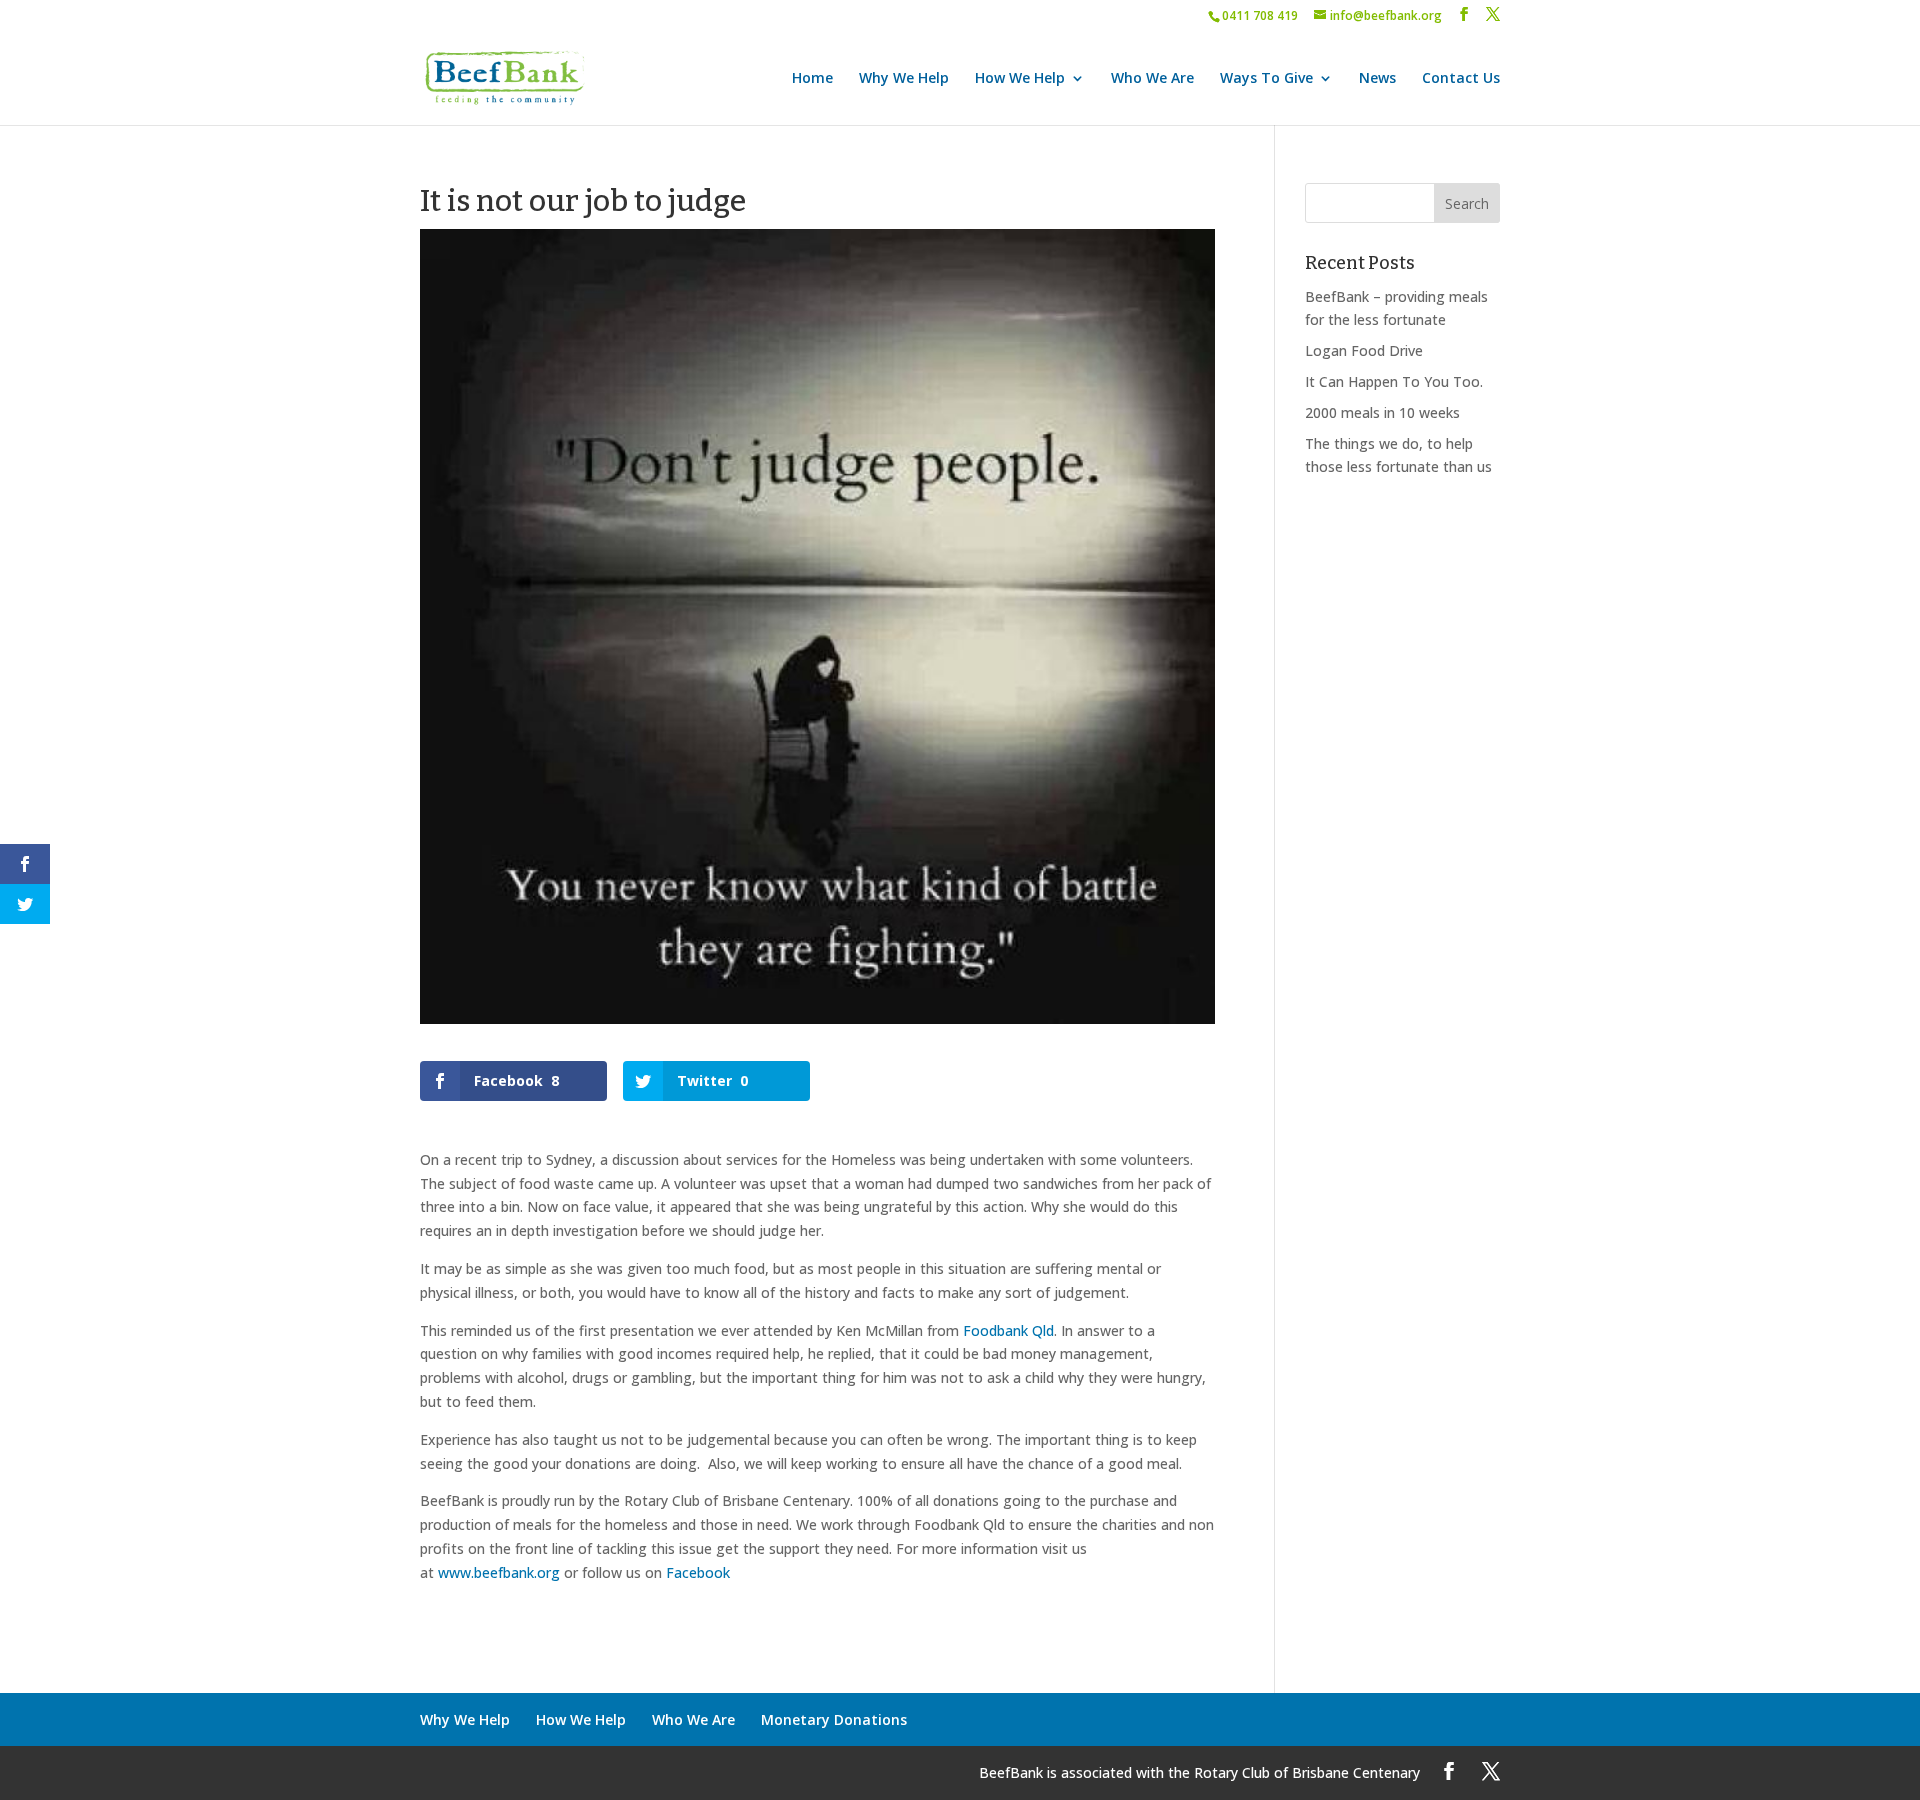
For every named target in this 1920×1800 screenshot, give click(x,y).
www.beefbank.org (499, 1572)
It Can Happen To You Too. (1394, 381)
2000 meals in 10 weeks (1382, 412)
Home (812, 79)
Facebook (698, 1572)
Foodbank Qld (1008, 1330)
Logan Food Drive (1364, 350)
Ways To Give (1266, 79)
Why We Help (904, 79)
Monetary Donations (834, 1719)
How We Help (1020, 79)
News (1377, 79)
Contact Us (1461, 79)
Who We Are (1152, 79)
